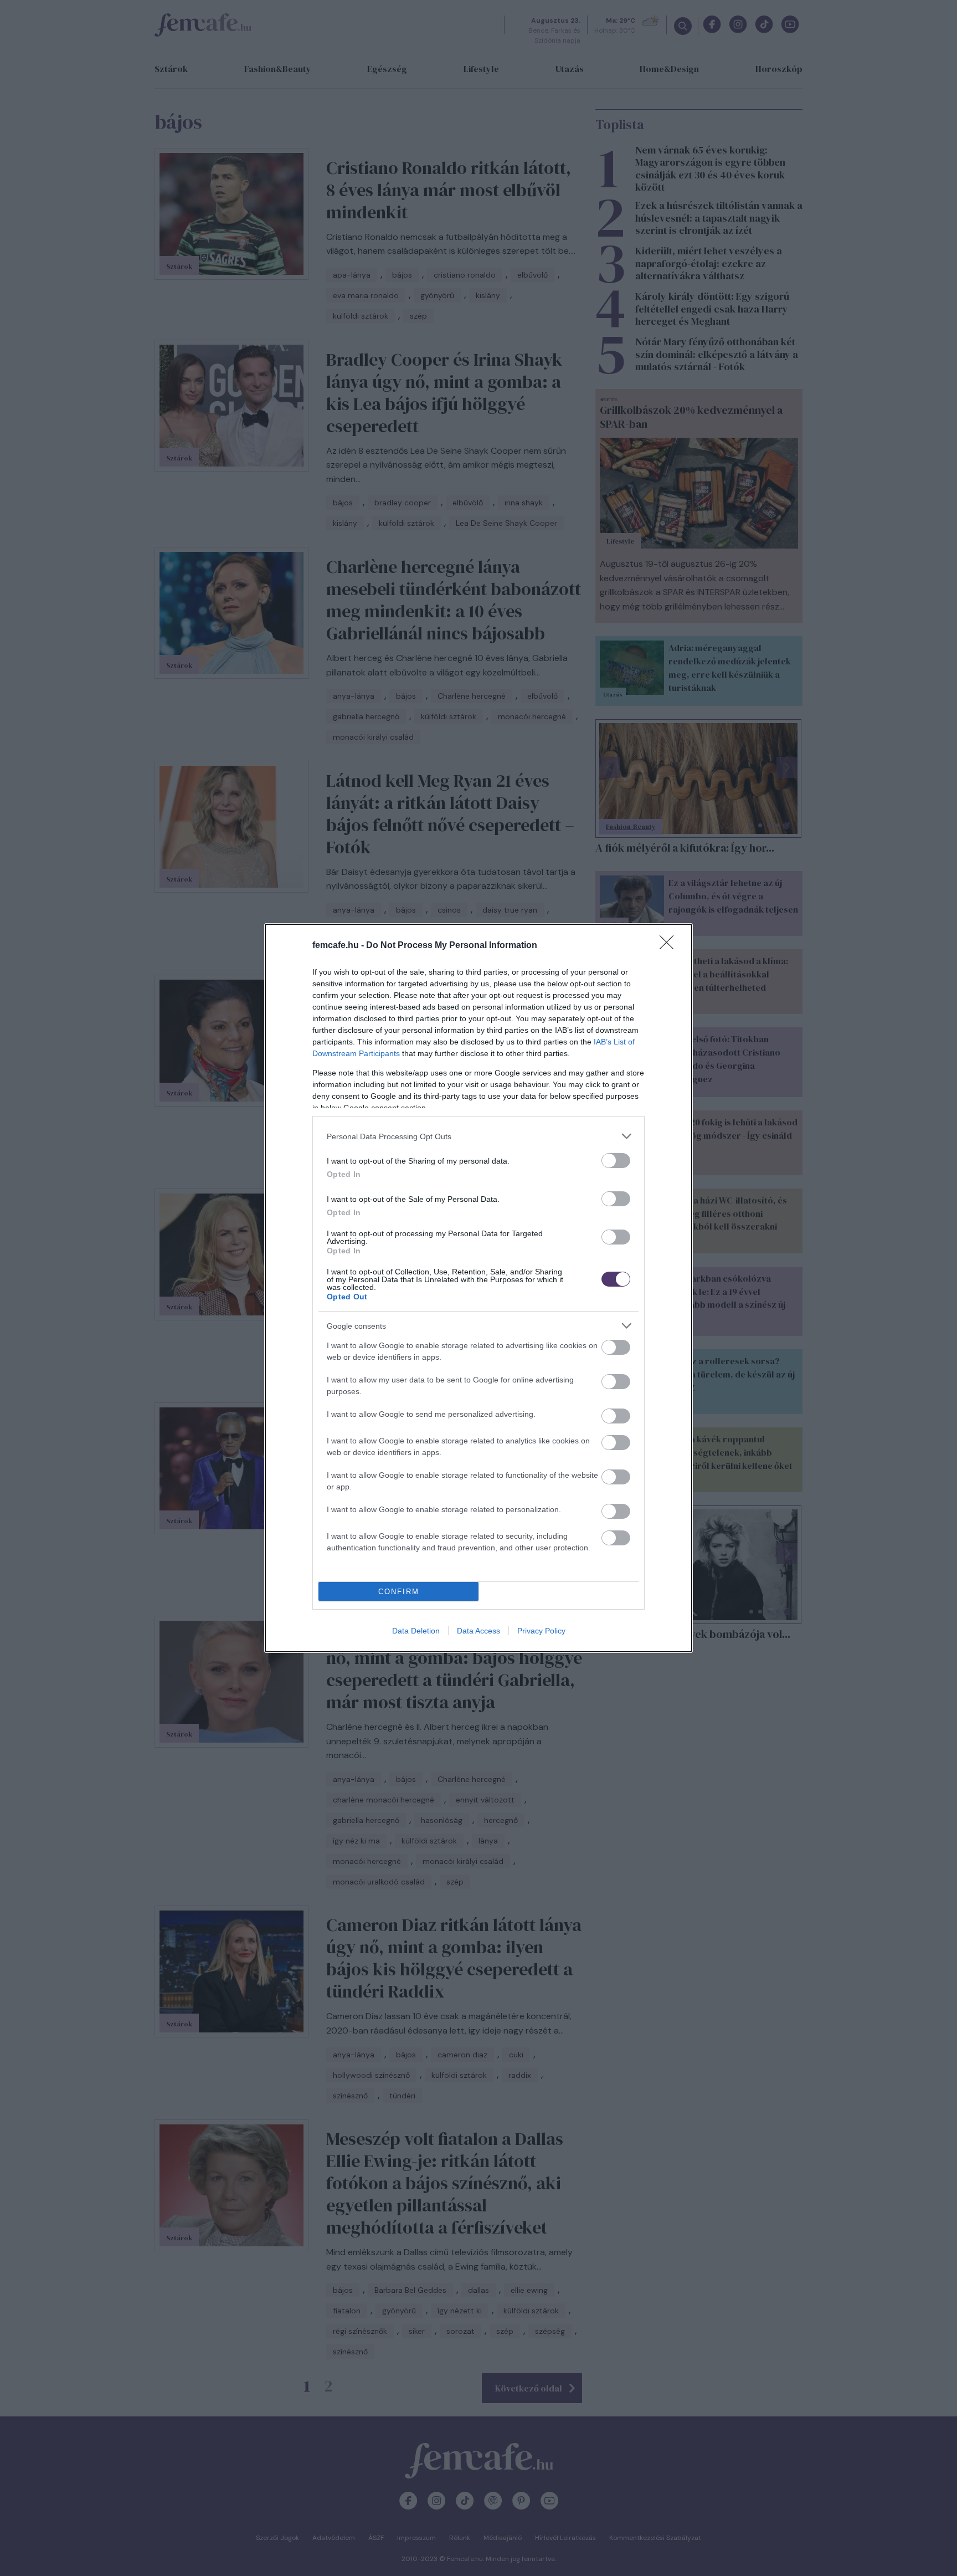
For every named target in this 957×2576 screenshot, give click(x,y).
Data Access (478, 1631)
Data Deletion (416, 1631)
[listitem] (478, 1136)
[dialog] (478, 1288)
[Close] (670, 946)
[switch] (616, 1161)
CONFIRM (399, 1592)
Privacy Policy (541, 1631)
